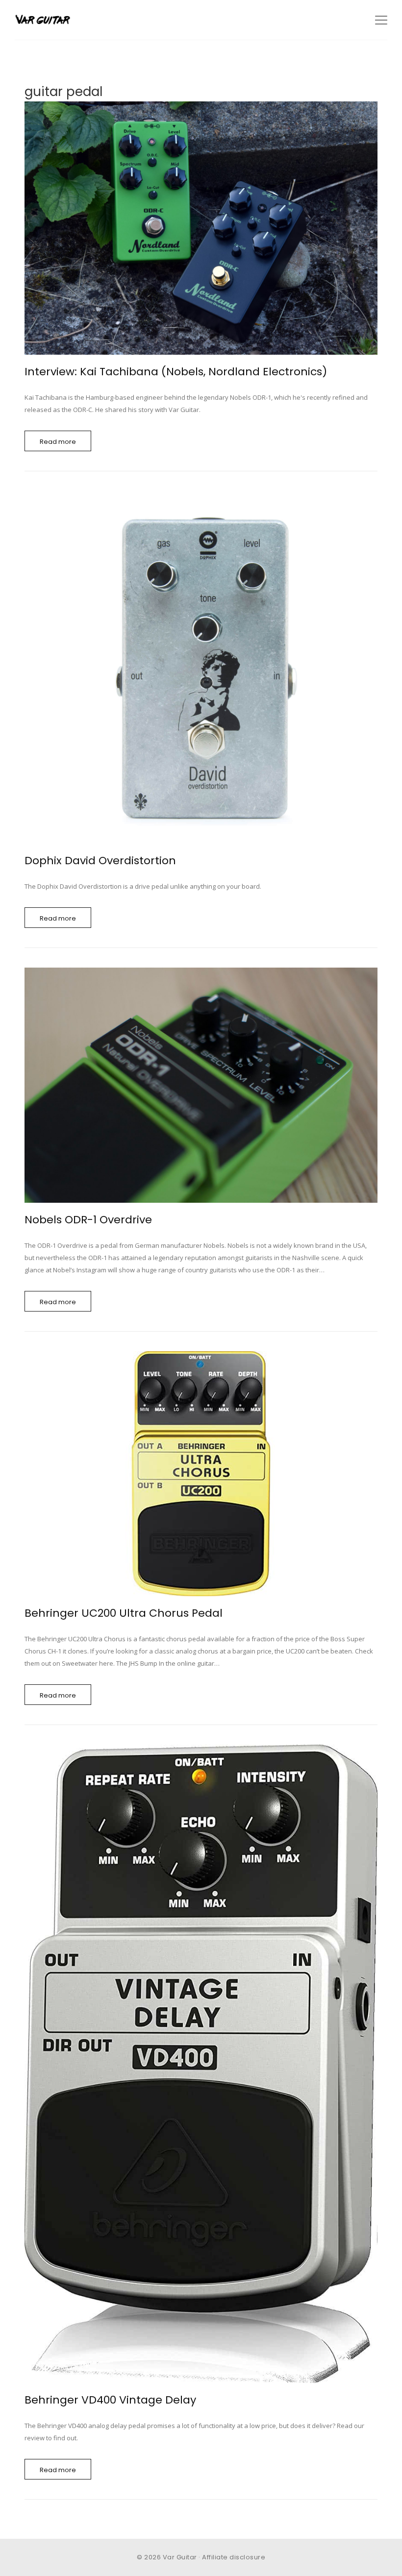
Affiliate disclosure (234, 2557)
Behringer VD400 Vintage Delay (110, 2400)
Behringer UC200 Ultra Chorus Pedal (124, 1613)
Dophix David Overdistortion (100, 861)
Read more (58, 442)
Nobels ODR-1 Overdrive (88, 1220)
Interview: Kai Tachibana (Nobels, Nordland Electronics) (176, 372)
